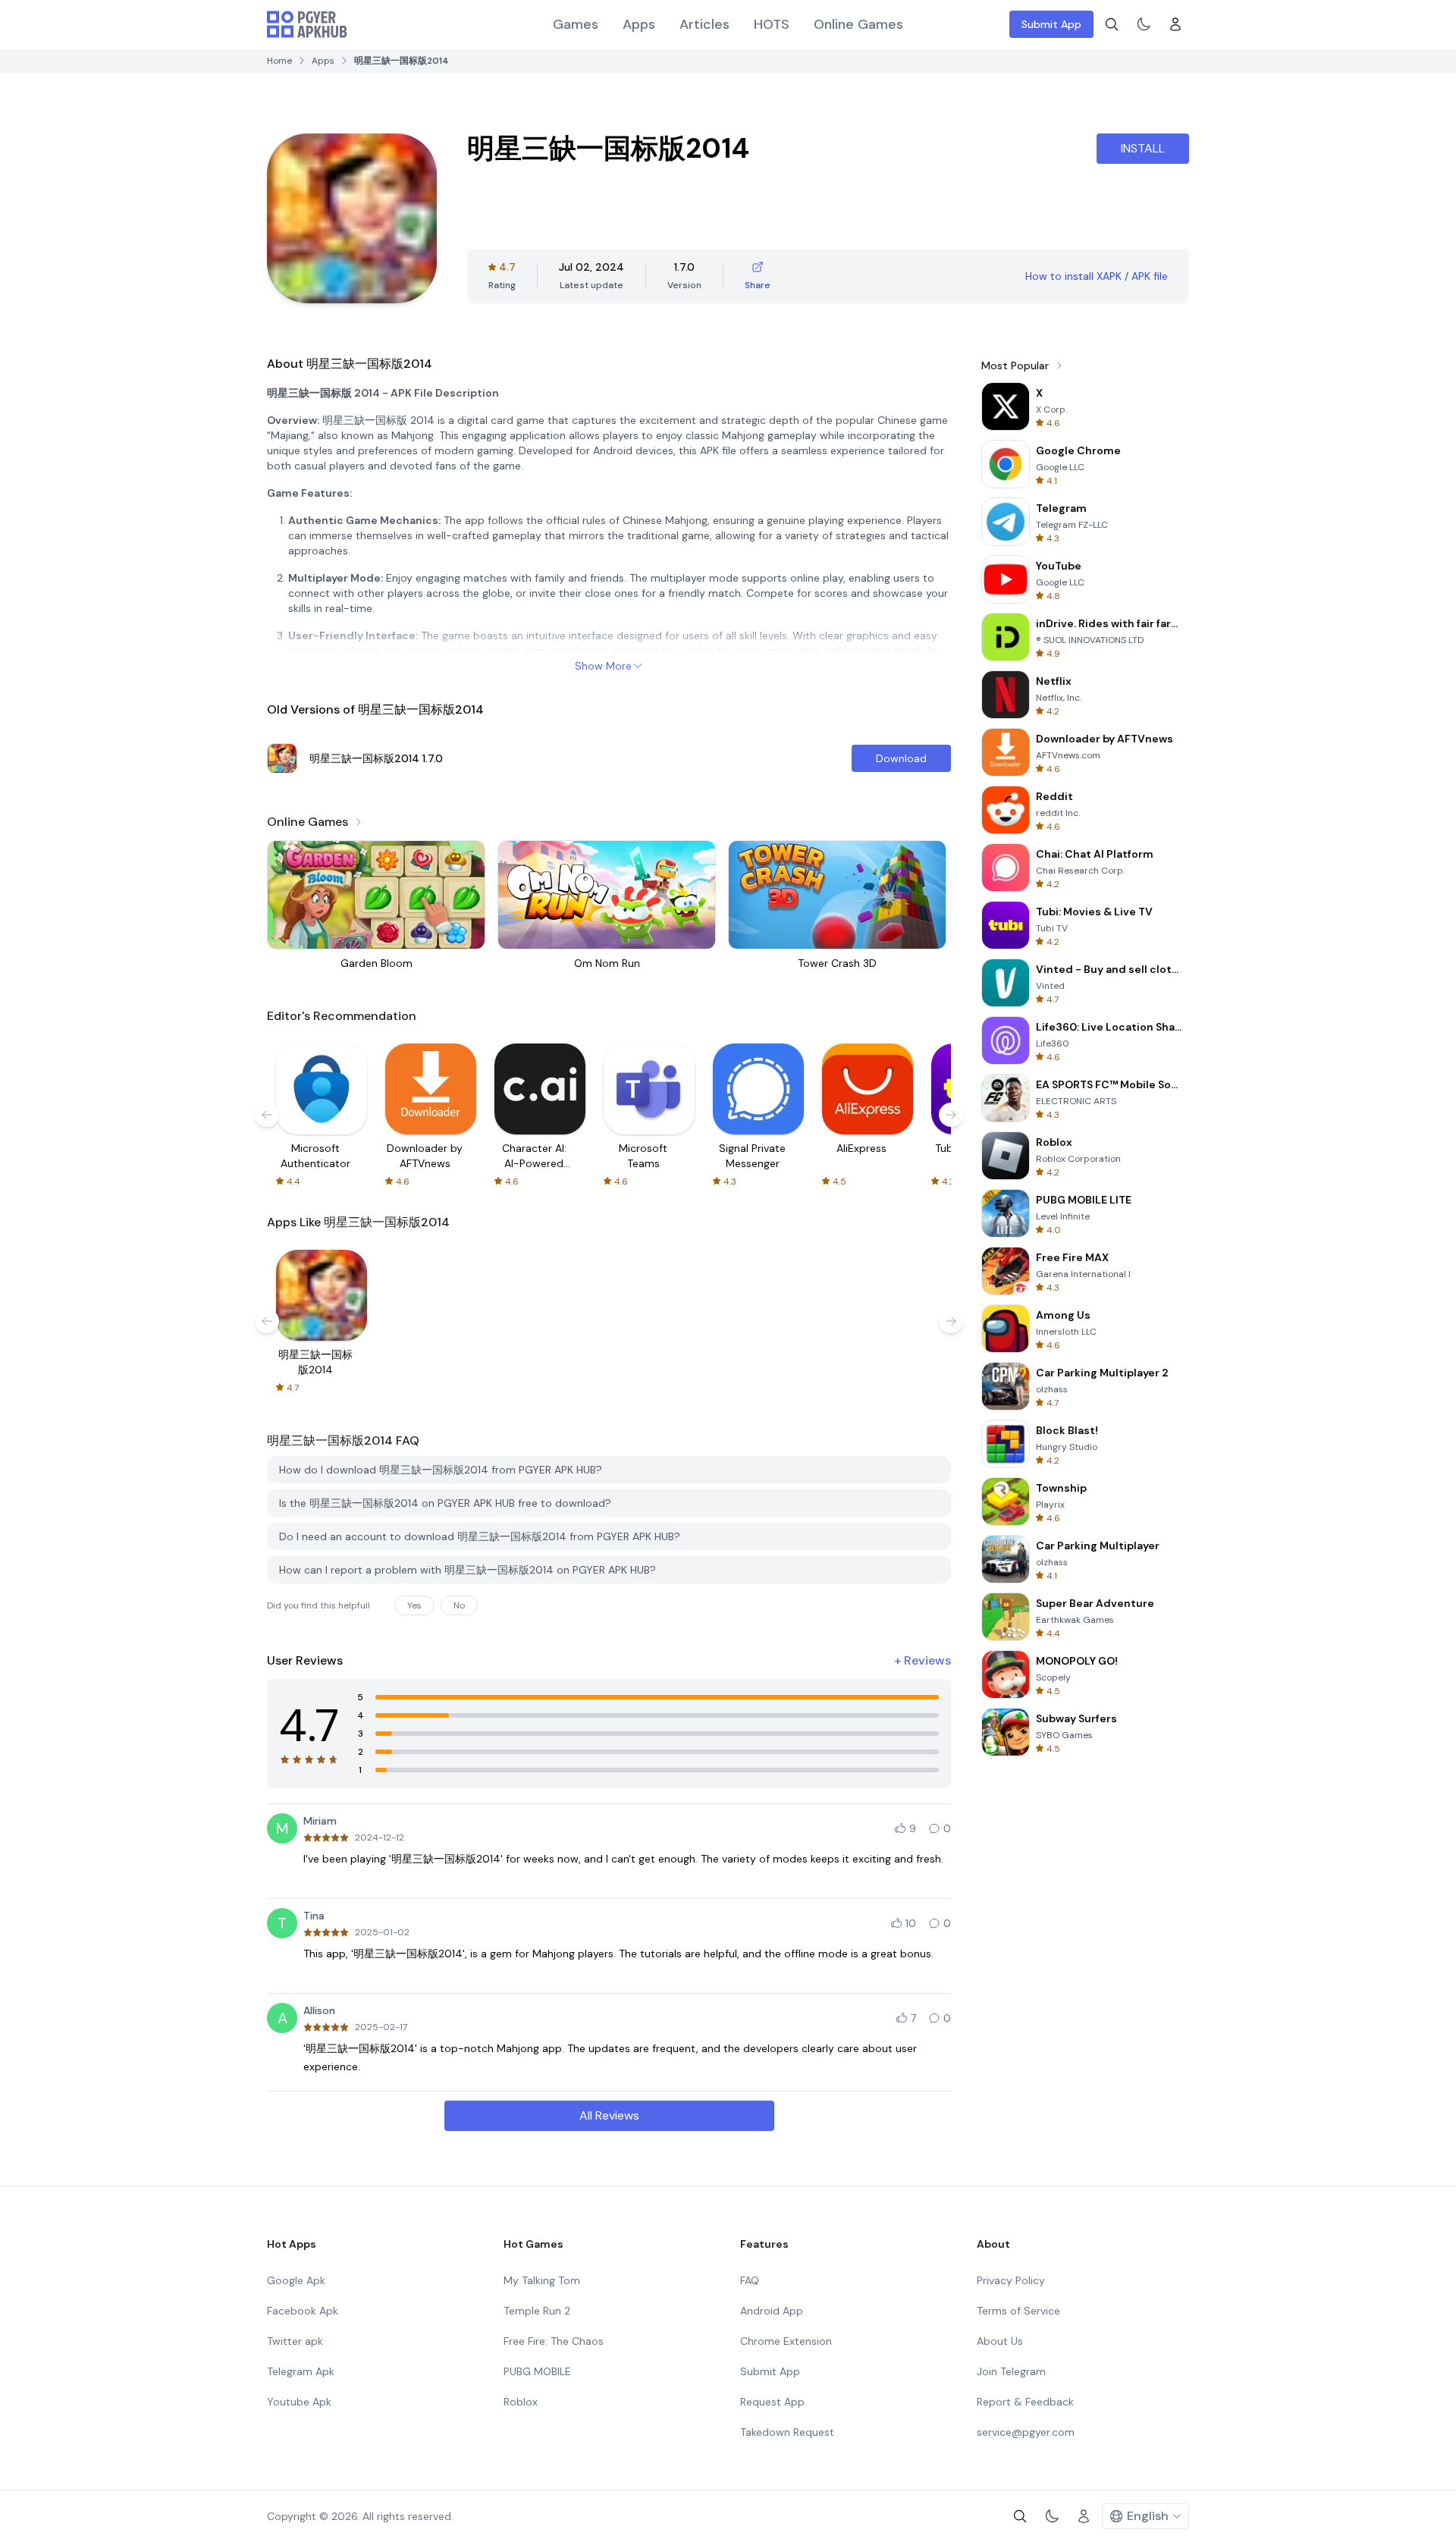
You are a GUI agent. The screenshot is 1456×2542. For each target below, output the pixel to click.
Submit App (1051, 24)
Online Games (858, 24)
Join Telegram (1011, 2371)
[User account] (1175, 24)
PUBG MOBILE (537, 2371)
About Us (1000, 2341)
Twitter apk (295, 2341)
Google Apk (296, 2280)
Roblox (521, 2402)
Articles (704, 24)
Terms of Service (1018, 2311)
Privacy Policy (1011, 2280)
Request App (772, 2402)
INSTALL (1143, 148)
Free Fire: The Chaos (554, 2341)
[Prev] (267, 1115)
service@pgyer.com (1026, 2432)
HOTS (772, 24)
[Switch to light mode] (1144, 24)
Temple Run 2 (537, 2311)
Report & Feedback (1025, 2402)
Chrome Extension (786, 2341)
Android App (772, 2311)
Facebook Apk (303, 2311)
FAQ (750, 2280)
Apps (639, 24)
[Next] (951, 1115)
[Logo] (307, 24)
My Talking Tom (542, 2280)
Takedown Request (787, 2432)
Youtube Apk (299, 2402)
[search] (1112, 24)
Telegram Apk (301, 2371)
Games (576, 24)
